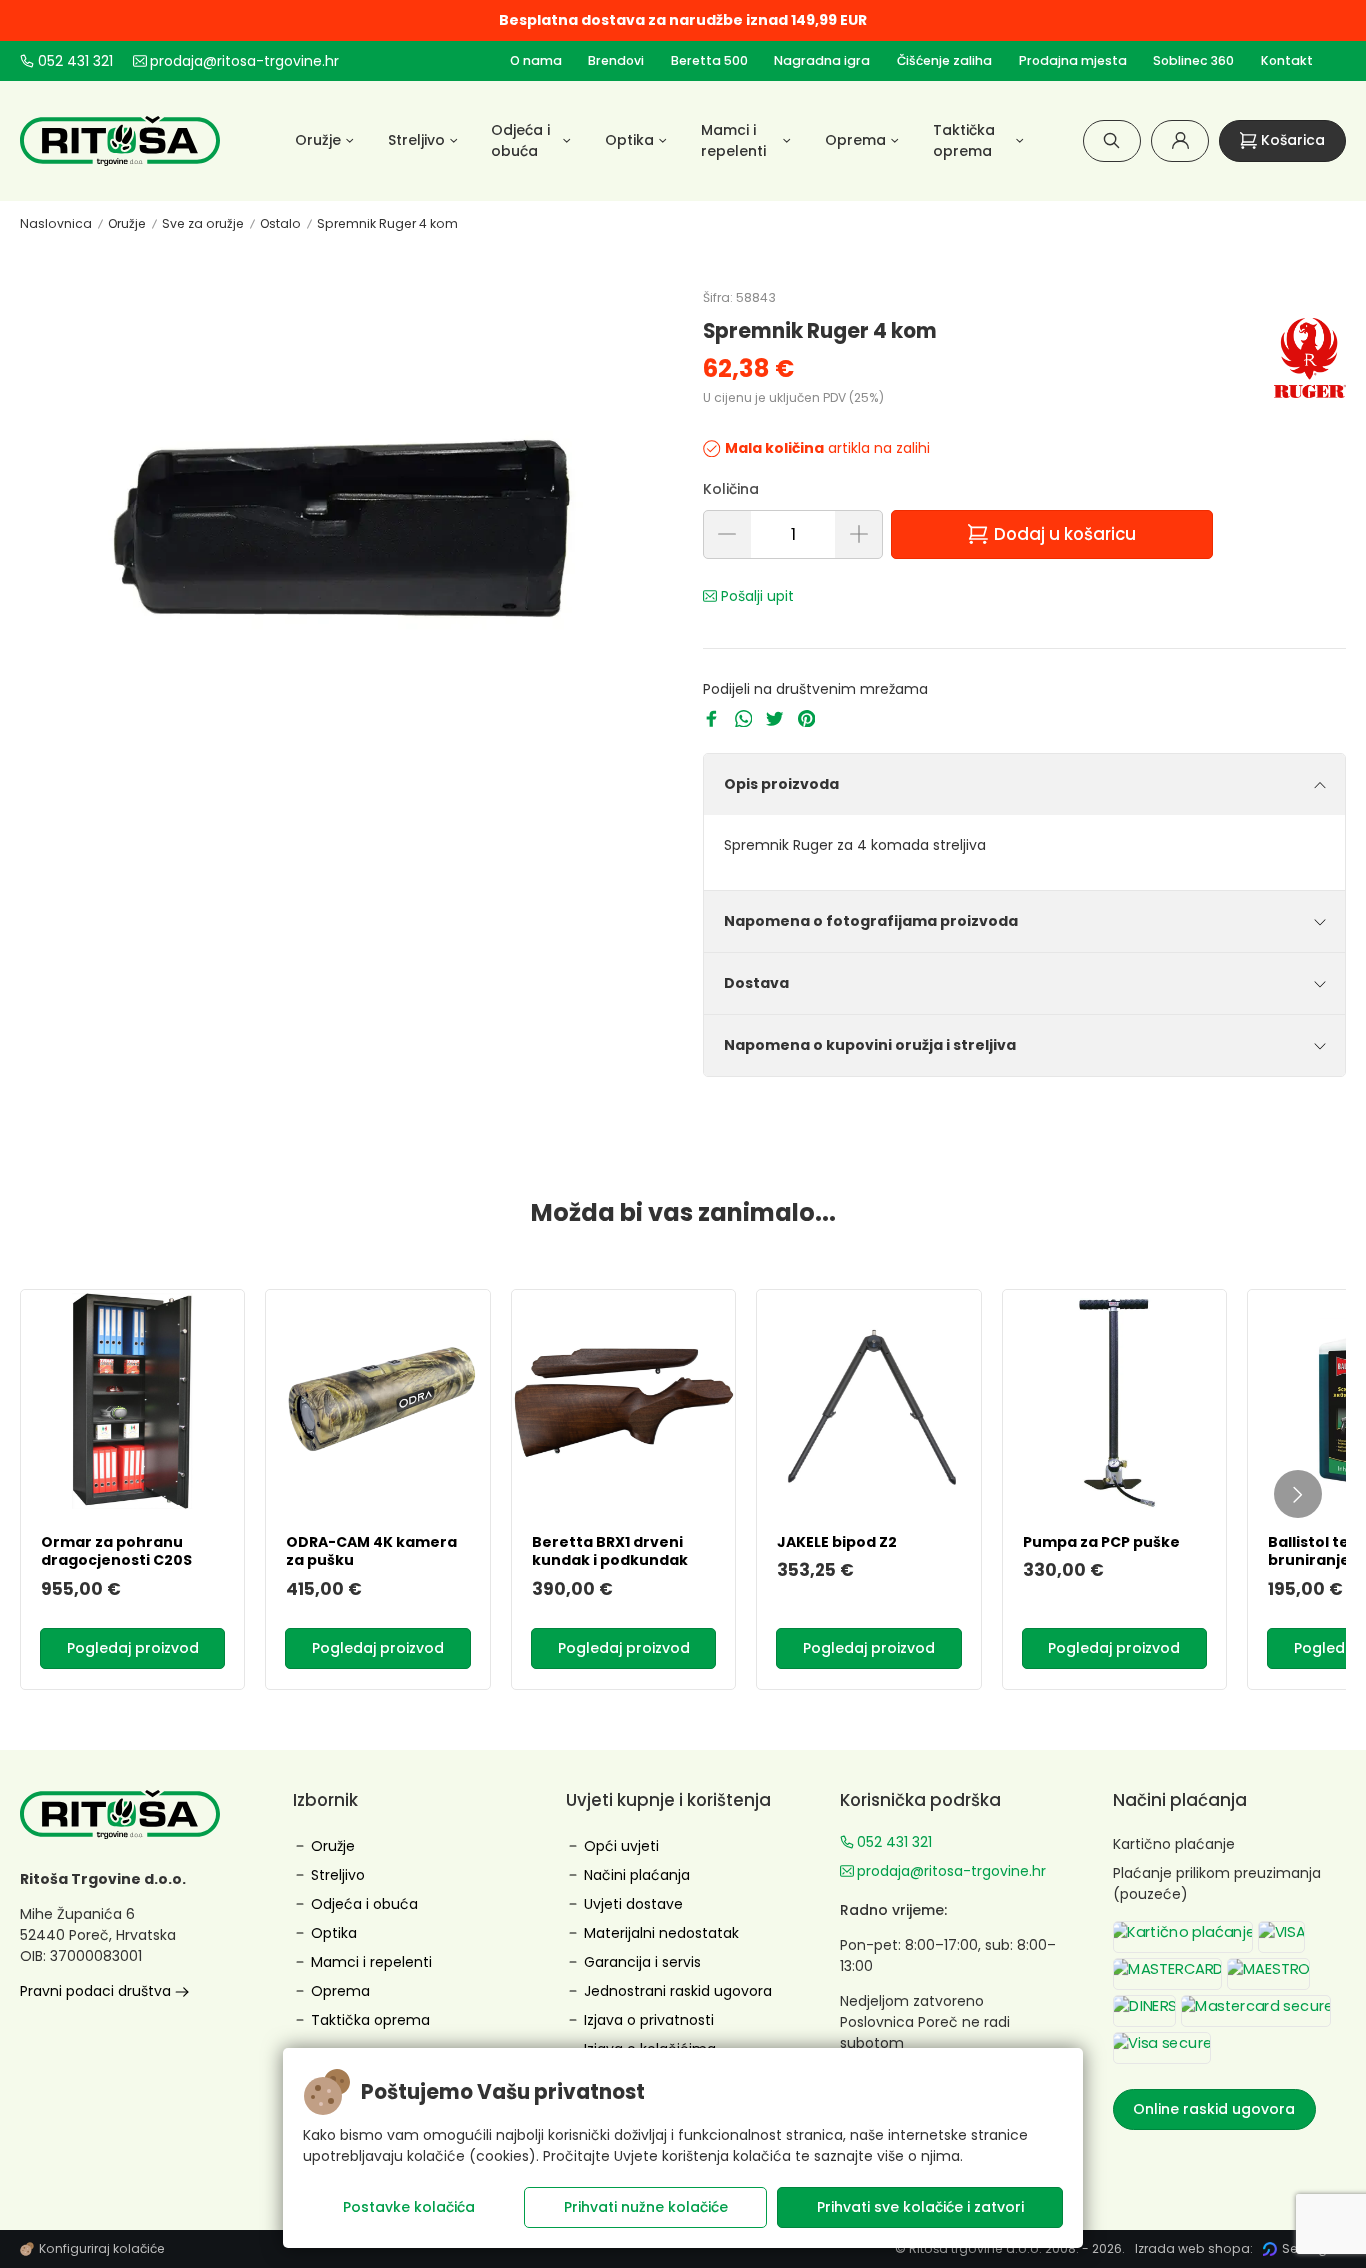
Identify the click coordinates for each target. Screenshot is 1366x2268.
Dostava (756, 983)
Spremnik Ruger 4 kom (387, 223)
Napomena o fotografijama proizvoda (871, 921)
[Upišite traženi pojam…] (1112, 140)
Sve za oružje (203, 223)
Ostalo (280, 223)
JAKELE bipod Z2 (837, 1542)
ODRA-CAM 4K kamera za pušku (371, 1551)
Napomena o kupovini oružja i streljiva (870, 1045)
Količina (731, 489)
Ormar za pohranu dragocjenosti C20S (116, 1551)
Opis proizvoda (781, 784)
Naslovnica (56, 223)
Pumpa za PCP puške (1101, 1542)
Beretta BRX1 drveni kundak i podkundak (610, 1551)
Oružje (127, 223)
